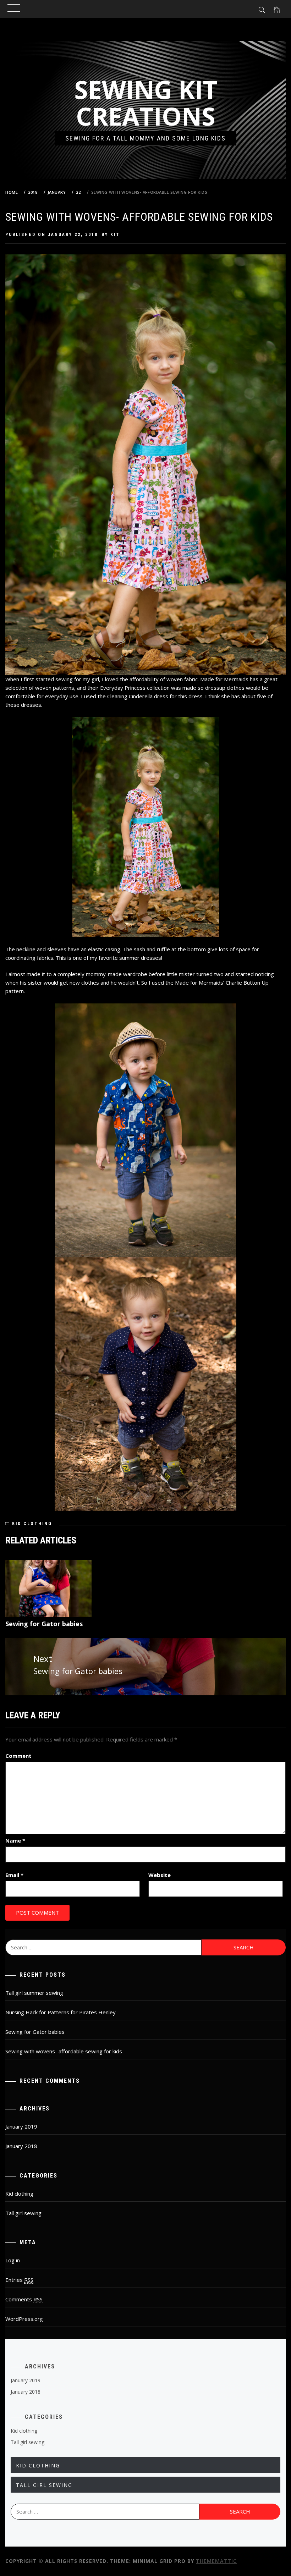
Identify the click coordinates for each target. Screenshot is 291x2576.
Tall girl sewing (23, 2213)
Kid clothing (32, 1524)
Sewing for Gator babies (44, 1624)
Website (160, 1875)
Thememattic (216, 2561)
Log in (13, 2260)
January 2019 (21, 2126)
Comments (24, 2299)
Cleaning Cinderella (130, 696)
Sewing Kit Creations (146, 103)
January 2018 (21, 2146)
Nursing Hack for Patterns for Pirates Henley (61, 2012)
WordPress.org (24, 2319)
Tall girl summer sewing (34, 1993)
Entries (19, 2280)
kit (115, 235)
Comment (18, 1756)
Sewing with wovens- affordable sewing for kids (64, 2051)
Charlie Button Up (247, 982)
